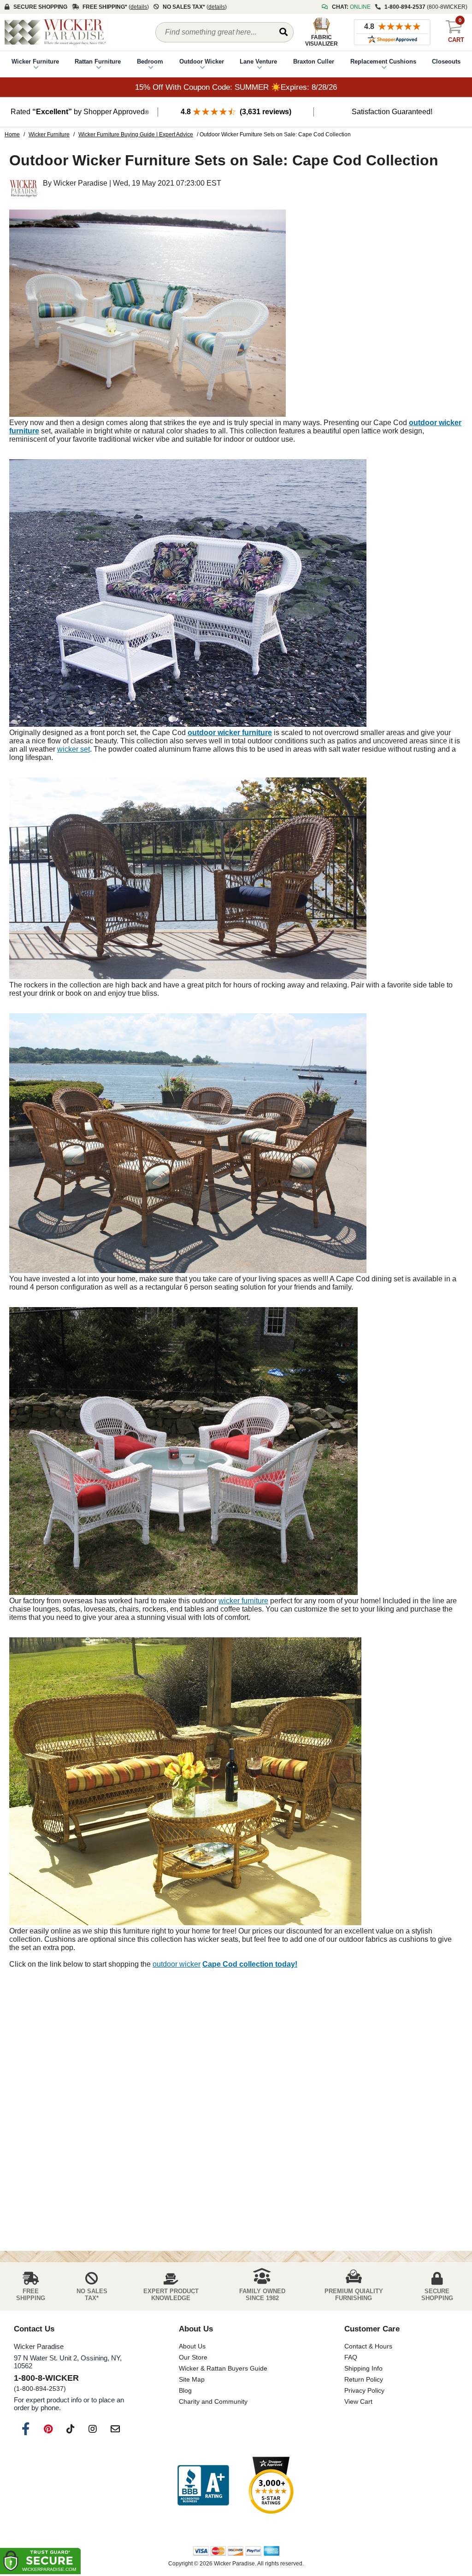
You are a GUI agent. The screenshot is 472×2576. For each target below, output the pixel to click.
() (139, 7)
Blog (185, 2390)
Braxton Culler (314, 61)
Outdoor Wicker (202, 61)
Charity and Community (213, 2401)
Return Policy (364, 2379)
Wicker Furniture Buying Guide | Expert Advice (136, 134)
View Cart (358, 2401)
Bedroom (150, 61)
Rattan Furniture (98, 61)
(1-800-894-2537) (40, 2389)
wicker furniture (243, 1601)
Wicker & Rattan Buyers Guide (223, 2368)
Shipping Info (363, 2368)
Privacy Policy (364, 2390)
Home (12, 134)
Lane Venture (258, 61)
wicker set (74, 749)
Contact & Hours (368, 2346)
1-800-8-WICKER (46, 2378)
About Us (192, 2346)
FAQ (351, 2357)
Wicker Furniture (35, 61)
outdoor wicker (177, 1964)
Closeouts (446, 61)
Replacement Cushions (383, 61)
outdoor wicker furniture (230, 733)
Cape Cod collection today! (250, 1964)
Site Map (192, 2379)
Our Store (193, 2357)
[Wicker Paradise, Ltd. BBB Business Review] (203, 2486)
